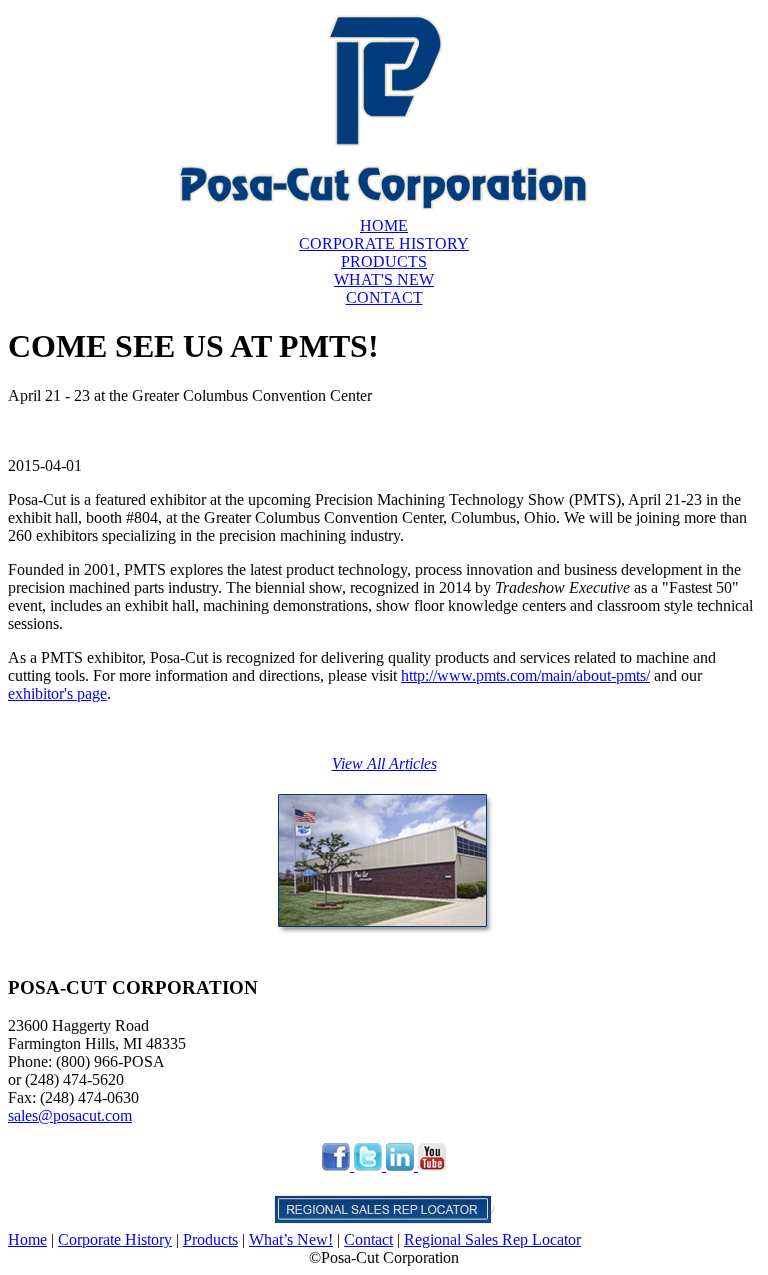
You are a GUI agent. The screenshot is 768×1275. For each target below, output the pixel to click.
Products (210, 1239)
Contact (368, 1239)
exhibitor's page (57, 693)
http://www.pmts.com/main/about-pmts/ (525, 675)
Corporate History (115, 1239)
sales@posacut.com (70, 1115)
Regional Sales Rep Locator (492, 1239)
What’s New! (291, 1239)
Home (27, 1239)
